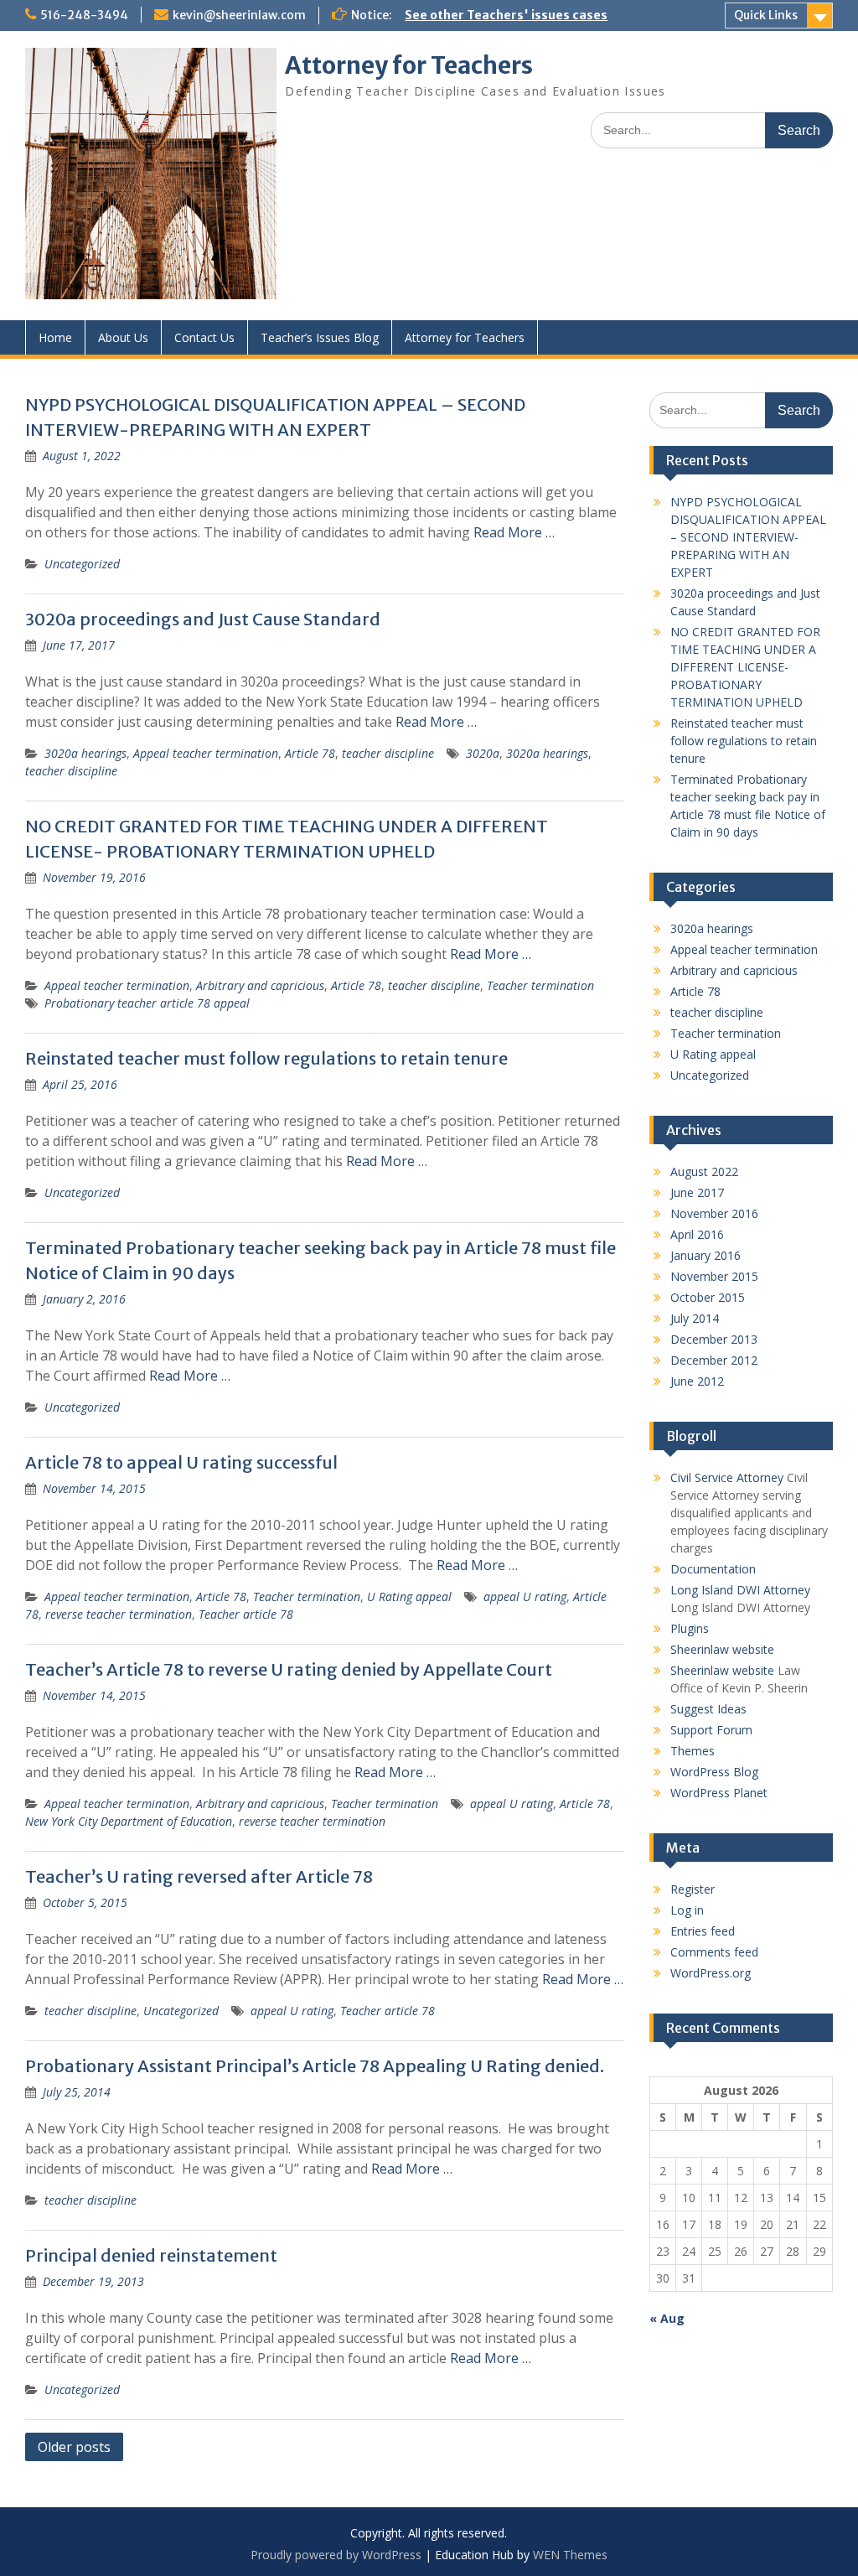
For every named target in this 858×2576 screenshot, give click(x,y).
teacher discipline (388, 753)
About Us (123, 337)
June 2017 (697, 1192)
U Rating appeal (409, 1596)
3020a (483, 753)
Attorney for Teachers (409, 65)
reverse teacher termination (119, 1614)
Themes (693, 1751)
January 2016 (706, 1255)
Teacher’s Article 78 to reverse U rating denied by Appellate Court (289, 1669)
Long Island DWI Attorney (740, 1590)
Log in (687, 1910)
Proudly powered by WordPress (336, 2555)
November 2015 (714, 1276)
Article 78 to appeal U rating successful (181, 1462)
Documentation (713, 1569)
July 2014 (695, 1318)
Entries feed (703, 1931)
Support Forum (711, 1730)
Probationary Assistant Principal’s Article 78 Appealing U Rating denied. (315, 2066)
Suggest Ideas (708, 1709)
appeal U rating (525, 1596)
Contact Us (204, 337)
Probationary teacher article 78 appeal (147, 1003)
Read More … (514, 532)
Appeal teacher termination (206, 753)
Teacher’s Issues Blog (320, 337)
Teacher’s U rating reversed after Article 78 (199, 1876)
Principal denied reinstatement (151, 2255)
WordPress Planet (719, 1793)
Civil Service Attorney (727, 1477)
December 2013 (714, 1339)
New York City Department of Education (129, 1821)
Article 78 (310, 753)
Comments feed (714, 1952)
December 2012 (714, 1360)
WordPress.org (711, 1973)
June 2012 (697, 1381)
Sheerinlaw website (722, 1649)
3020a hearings (85, 753)
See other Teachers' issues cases (506, 15)
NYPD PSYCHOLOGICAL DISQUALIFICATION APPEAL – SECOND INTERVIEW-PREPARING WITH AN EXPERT (748, 537)
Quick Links (766, 15)
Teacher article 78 (246, 1614)
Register (693, 1889)
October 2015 (708, 1297)
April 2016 (697, 1234)
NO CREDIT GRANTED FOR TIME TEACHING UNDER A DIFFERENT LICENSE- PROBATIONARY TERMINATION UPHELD (745, 667)
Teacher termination (540, 985)
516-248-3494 (84, 15)
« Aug (667, 2318)
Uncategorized (82, 564)
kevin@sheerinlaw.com (239, 15)
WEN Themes (570, 2555)
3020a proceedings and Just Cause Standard (203, 619)
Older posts (74, 2447)
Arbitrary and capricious (260, 985)
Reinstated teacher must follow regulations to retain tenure (266, 1058)
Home (55, 337)
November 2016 (714, 1213)
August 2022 (704, 1171)
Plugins (690, 1628)
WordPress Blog (714, 1772)
